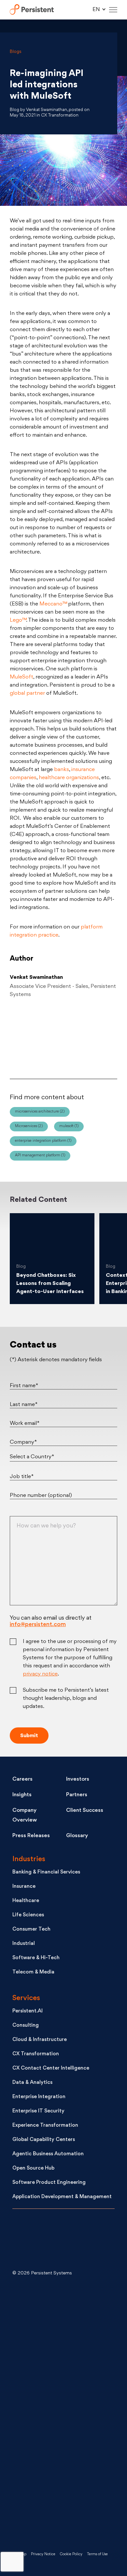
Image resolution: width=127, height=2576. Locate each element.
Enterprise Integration (39, 2097)
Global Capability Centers (44, 2140)
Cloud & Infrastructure (40, 2040)
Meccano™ (53, 604)
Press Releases (31, 1836)
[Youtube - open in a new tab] (61, 2412)
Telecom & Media (33, 1972)
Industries (29, 1859)
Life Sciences (28, 1915)
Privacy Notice (43, 2554)
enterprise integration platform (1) (43, 1141)
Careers (22, 1779)
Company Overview (25, 1815)
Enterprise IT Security (38, 2111)
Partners (77, 1795)
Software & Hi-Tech (36, 1958)
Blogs (16, 52)
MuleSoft (21, 677)
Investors (78, 1779)
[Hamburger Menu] (113, 10)
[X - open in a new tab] (61, 2360)
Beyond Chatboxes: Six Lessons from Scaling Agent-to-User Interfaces (50, 1284)
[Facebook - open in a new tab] (61, 2464)
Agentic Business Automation (48, 2154)
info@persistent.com (38, 1625)
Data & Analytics (32, 2083)
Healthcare (26, 1901)
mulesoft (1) (69, 1126)
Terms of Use (97, 2554)
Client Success (85, 1811)
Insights (22, 1795)
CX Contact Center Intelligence (51, 2068)
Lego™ (18, 620)
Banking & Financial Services (46, 1872)
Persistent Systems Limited (32, 10)
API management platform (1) (40, 1156)
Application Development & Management (62, 2197)
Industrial (24, 1944)
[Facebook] (101, 1037)
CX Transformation (36, 2054)
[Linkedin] (64, 1037)
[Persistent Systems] (34, 2241)
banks (62, 770)
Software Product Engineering (49, 2183)
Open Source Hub (33, 2168)
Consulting (26, 2026)
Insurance (24, 1887)
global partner (27, 693)
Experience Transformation (45, 2126)
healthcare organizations (69, 778)
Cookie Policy (71, 2554)
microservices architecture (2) (40, 1112)
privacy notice (40, 1674)
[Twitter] (26, 1037)
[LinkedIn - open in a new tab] (61, 2308)
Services (26, 1998)
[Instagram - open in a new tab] (61, 2516)
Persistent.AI (28, 2011)
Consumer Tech (31, 1929)
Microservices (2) (29, 1126)
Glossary (77, 1836)
